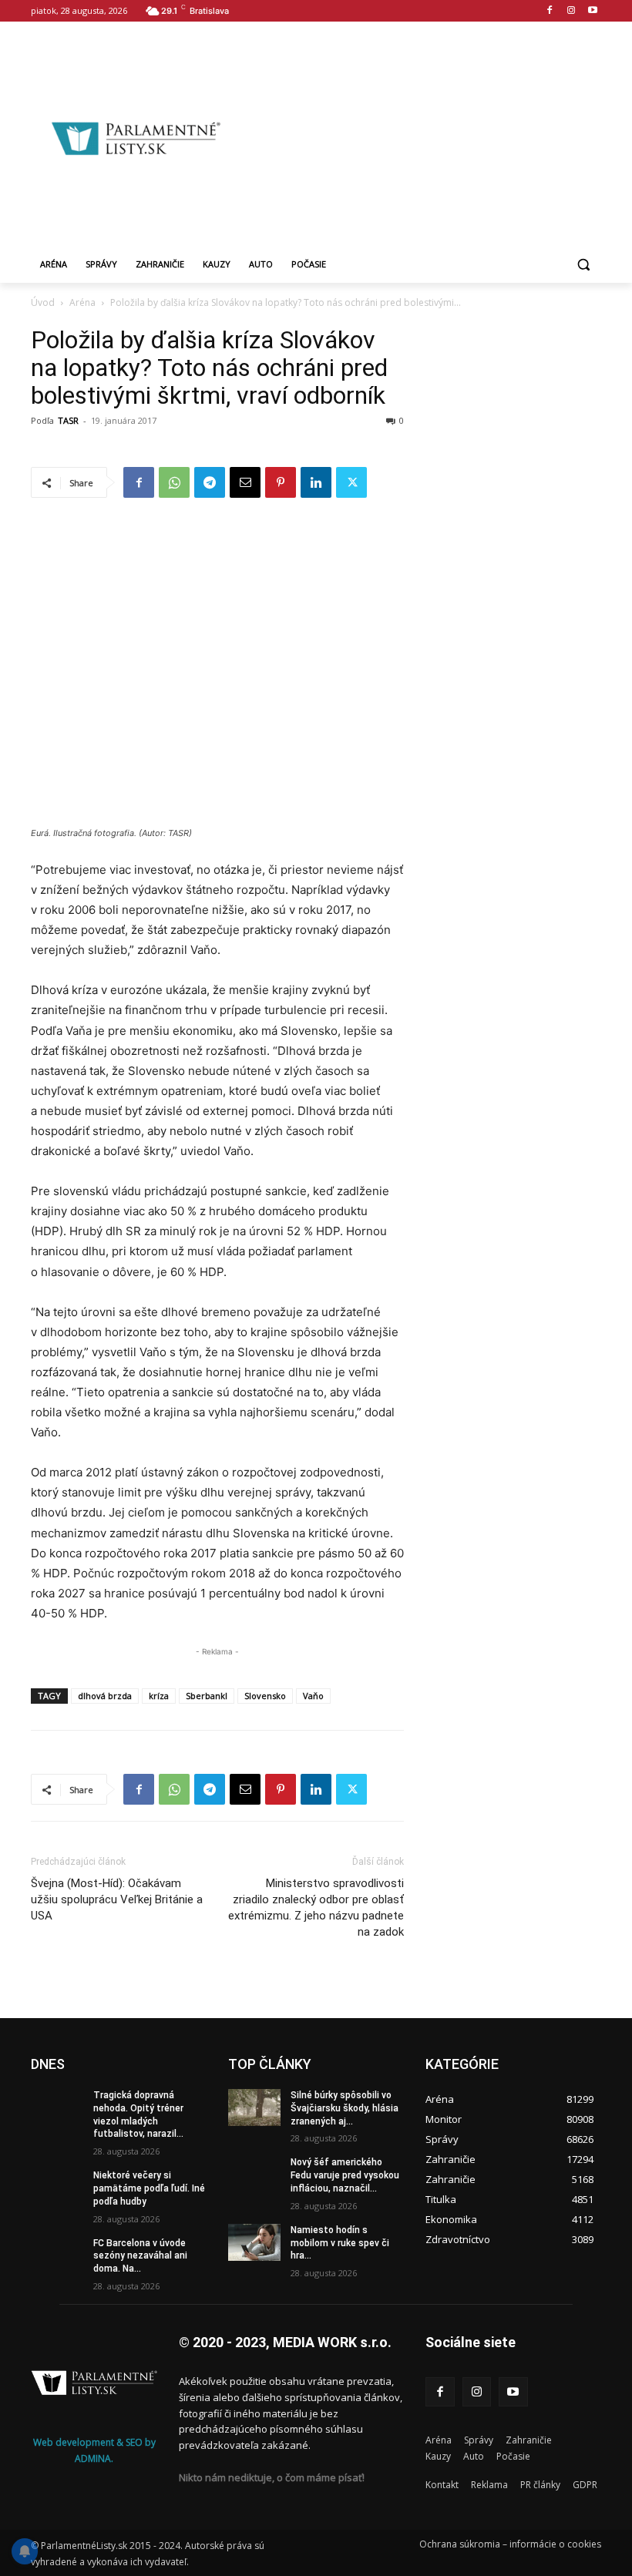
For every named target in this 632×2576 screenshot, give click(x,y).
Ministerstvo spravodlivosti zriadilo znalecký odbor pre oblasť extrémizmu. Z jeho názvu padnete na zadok (316, 1908)
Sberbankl (207, 1696)
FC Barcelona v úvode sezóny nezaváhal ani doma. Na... (140, 2256)
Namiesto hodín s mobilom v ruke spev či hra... (340, 2243)
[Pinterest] (281, 482)
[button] (583, 265)
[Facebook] (550, 11)
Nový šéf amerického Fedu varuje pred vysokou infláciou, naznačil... (345, 2175)
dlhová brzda (105, 1696)
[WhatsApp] (174, 482)
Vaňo (313, 1696)
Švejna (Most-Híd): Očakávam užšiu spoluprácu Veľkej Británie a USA (117, 1899)
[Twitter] (351, 482)
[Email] (245, 482)
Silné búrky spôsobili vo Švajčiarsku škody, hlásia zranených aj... (345, 2108)
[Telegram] (210, 482)
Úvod (43, 302)
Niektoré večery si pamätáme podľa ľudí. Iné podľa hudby (149, 2188)
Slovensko (265, 1696)
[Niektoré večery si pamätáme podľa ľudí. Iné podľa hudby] (57, 2188)
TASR (68, 420)
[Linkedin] (316, 482)
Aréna (82, 302)
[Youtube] (592, 11)
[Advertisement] (436, 136)
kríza (159, 1696)
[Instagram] (571, 11)
